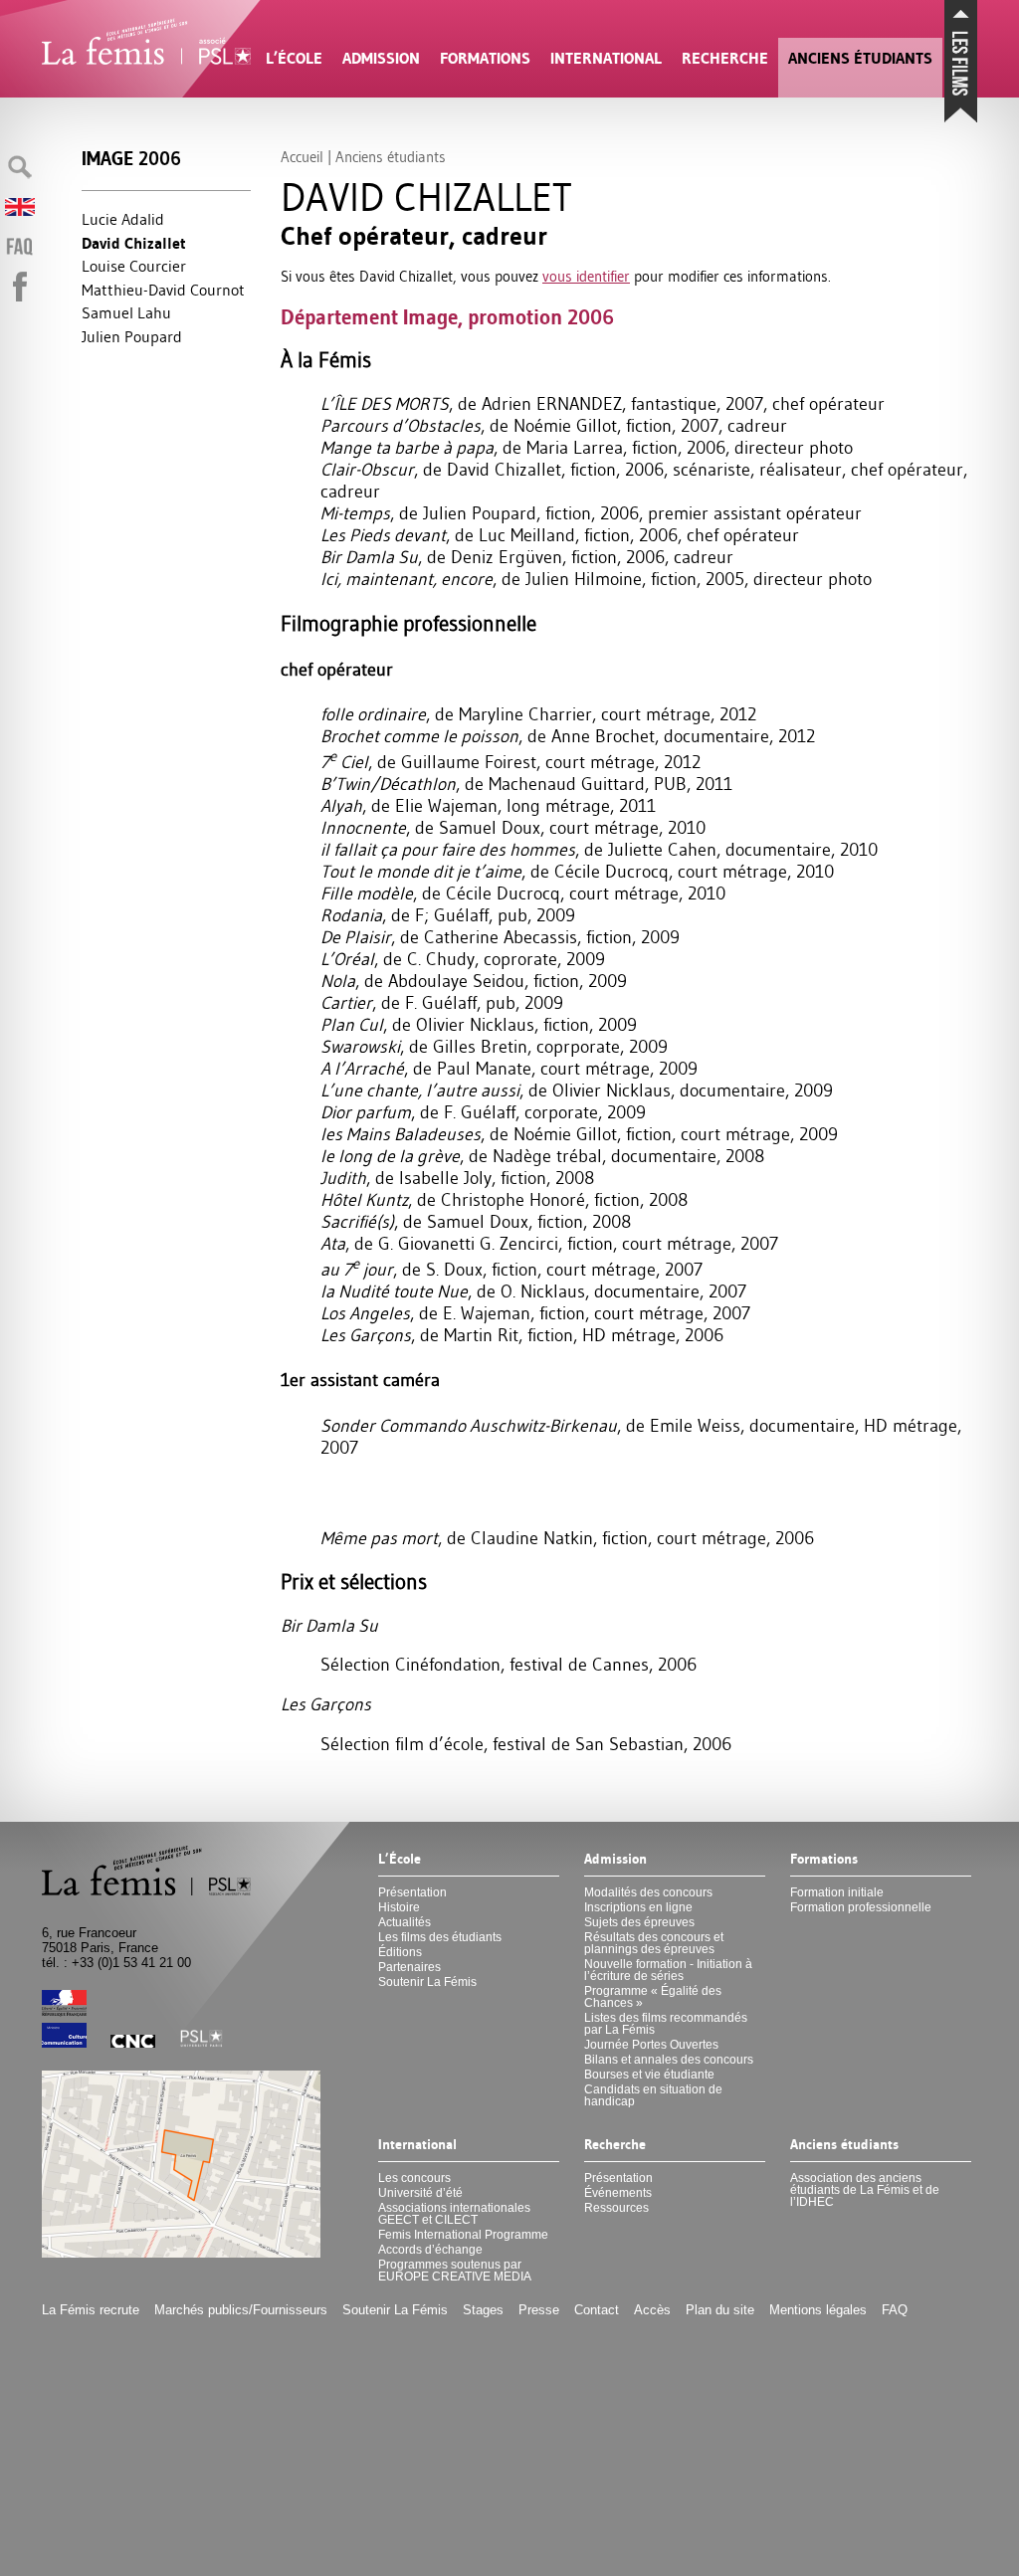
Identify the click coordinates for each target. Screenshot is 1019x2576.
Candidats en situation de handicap (653, 2095)
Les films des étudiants (440, 1937)
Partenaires (409, 1967)
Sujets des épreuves (639, 1922)
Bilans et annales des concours (669, 2060)
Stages (483, 2310)
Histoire (399, 1907)
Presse (539, 2310)
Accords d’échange (430, 2250)
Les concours (414, 2178)
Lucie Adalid (123, 219)
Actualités (405, 1922)
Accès (652, 2310)
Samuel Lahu (126, 312)
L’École (294, 58)
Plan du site (720, 2310)
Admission (381, 58)
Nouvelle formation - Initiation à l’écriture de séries (668, 1970)
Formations (485, 58)
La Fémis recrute (91, 2310)
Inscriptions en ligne (638, 1907)
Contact (597, 2310)
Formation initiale (837, 1892)
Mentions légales (818, 2310)
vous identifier (586, 276)
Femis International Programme (463, 2235)
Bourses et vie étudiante (649, 2075)
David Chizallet (134, 243)
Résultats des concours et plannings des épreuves (654, 1943)
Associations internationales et (454, 2214)
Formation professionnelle (861, 1907)
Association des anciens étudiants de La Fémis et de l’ (865, 2190)
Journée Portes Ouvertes (651, 2045)
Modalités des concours (648, 1892)
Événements (618, 2193)
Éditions (400, 1952)
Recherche (725, 58)
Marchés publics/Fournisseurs (241, 2310)
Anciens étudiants (860, 58)
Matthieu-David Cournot (163, 290)
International (606, 58)
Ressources (616, 2208)
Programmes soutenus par (455, 2271)
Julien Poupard (132, 336)
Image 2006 (131, 159)
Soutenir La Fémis (427, 1982)
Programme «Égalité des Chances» (653, 1997)
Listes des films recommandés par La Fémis (666, 2024)
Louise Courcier (134, 266)
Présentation (412, 1892)
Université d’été (420, 2193)
